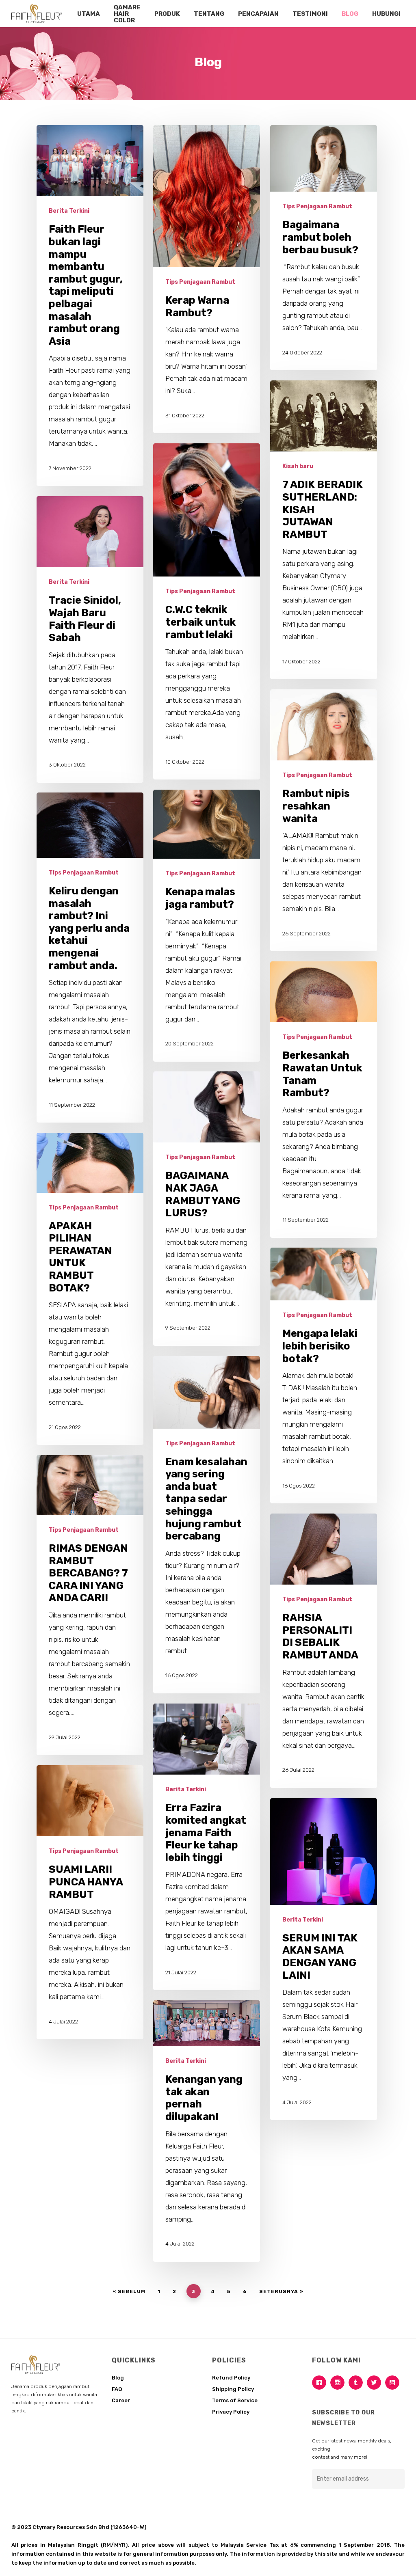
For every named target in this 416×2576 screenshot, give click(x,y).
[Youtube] (394, 2383)
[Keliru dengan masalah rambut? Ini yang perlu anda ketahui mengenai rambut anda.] (90, 958)
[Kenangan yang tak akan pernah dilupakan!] (206, 2131)
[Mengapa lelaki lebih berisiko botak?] (323, 1375)
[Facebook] (321, 2383)
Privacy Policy (231, 2412)
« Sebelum (129, 2291)
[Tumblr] (358, 2383)
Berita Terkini (69, 211)
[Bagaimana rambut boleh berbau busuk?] (323, 248)
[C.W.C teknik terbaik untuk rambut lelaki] (206, 611)
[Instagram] (339, 2383)
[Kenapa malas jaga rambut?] (206, 925)
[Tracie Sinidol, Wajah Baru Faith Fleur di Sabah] (90, 639)
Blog (118, 2378)
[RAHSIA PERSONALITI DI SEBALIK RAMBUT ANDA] (323, 1651)
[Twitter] (376, 2383)
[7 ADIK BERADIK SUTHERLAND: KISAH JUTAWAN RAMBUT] (323, 530)
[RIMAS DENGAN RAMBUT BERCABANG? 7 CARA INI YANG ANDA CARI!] (90, 1605)
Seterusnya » (281, 2291)
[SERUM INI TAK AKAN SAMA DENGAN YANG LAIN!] (323, 1959)
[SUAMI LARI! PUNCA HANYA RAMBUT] (90, 1902)
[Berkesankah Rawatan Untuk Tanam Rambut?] (323, 1099)
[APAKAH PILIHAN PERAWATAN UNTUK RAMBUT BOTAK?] (90, 1289)
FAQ (117, 2389)
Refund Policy (231, 2378)
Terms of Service (235, 2400)
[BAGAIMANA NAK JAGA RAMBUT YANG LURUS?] (206, 1208)
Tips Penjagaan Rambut (200, 282)
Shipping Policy (233, 2389)
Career (121, 2400)
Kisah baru (298, 466)
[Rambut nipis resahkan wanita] (323, 820)
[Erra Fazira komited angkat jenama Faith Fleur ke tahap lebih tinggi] (206, 1847)
